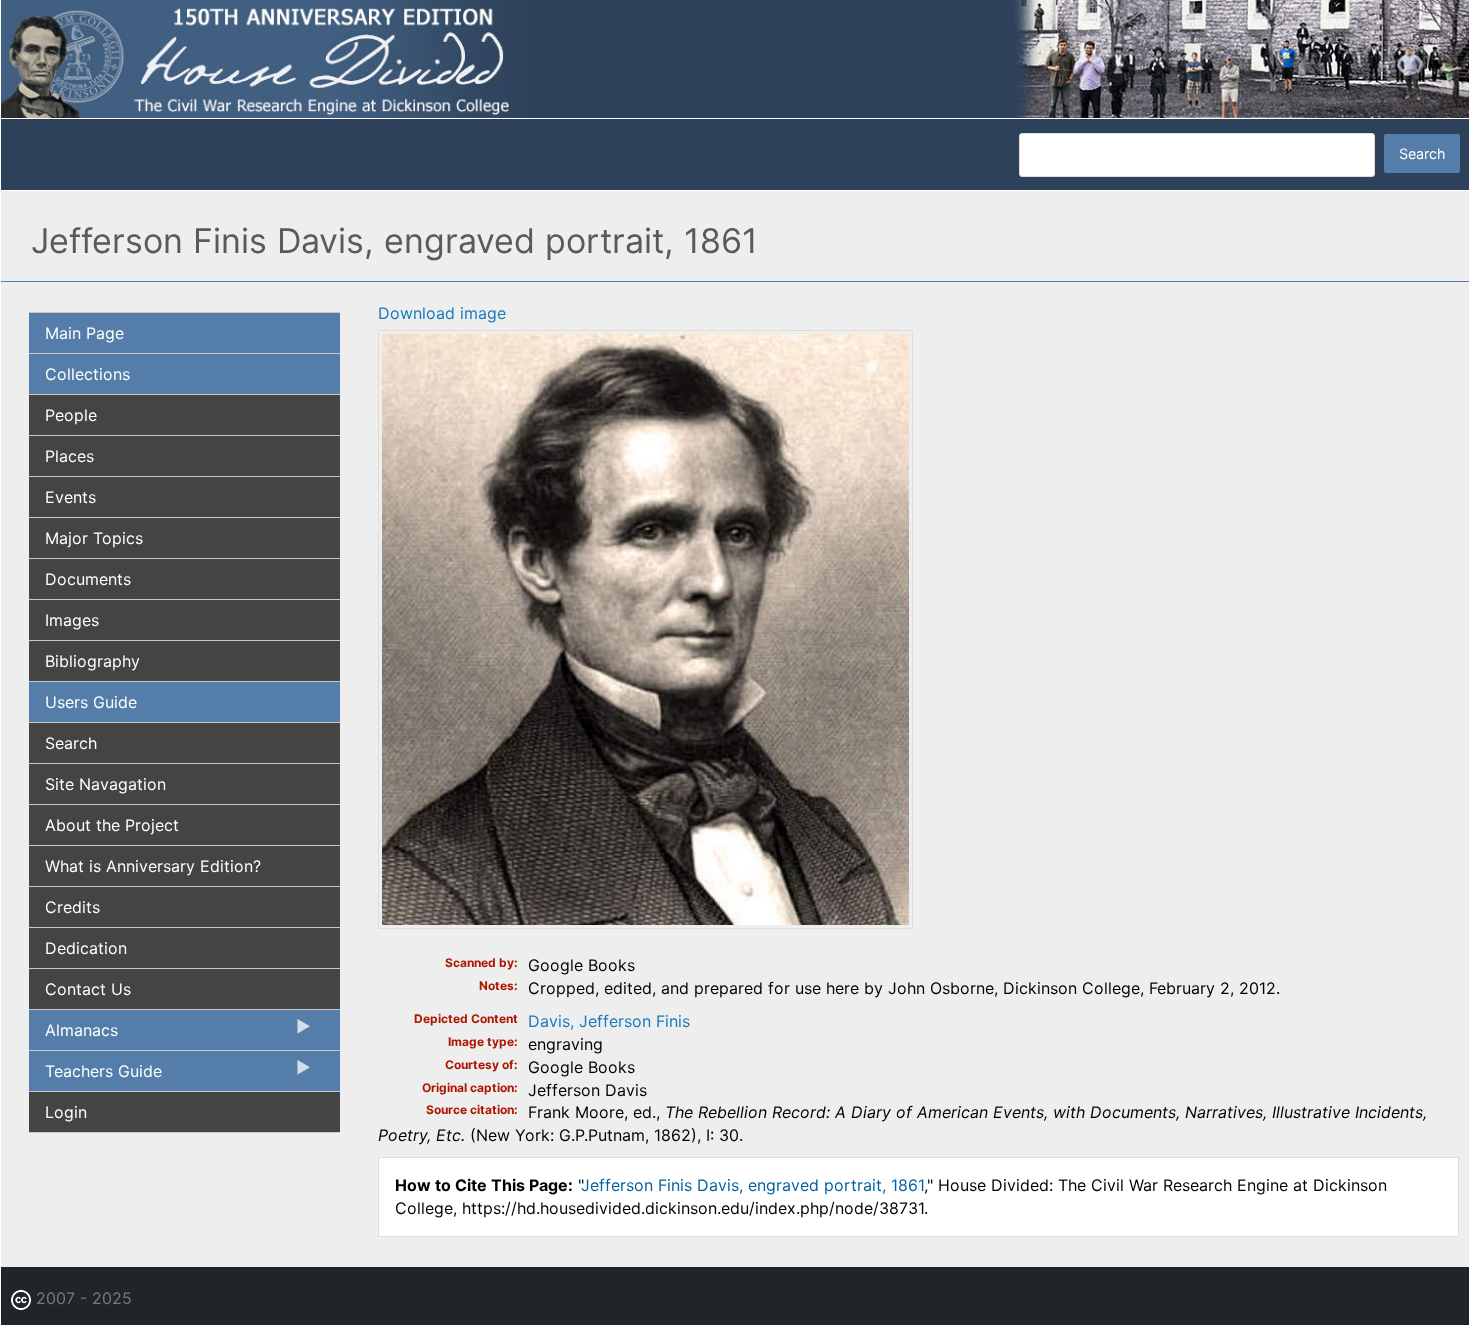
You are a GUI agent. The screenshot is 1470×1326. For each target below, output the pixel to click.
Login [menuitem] (66, 1112)
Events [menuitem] (70, 497)
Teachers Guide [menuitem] (95, 1076)
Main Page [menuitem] (84, 333)
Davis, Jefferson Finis (609, 1021)
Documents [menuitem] (88, 579)
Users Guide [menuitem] (91, 702)
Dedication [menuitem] (86, 948)
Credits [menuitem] (72, 907)
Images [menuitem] (72, 620)
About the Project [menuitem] (112, 825)
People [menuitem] (71, 415)
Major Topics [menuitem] (94, 538)
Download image (442, 313)
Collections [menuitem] (87, 374)
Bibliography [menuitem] (92, 661)
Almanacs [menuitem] (73, 1035)
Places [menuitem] (69, 456)
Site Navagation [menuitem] (105, 784)
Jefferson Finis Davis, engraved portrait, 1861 (752, 1185)
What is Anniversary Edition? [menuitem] (153, 866)
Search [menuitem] (71, 743)
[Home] (735, 58)
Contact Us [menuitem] (88, 989)
